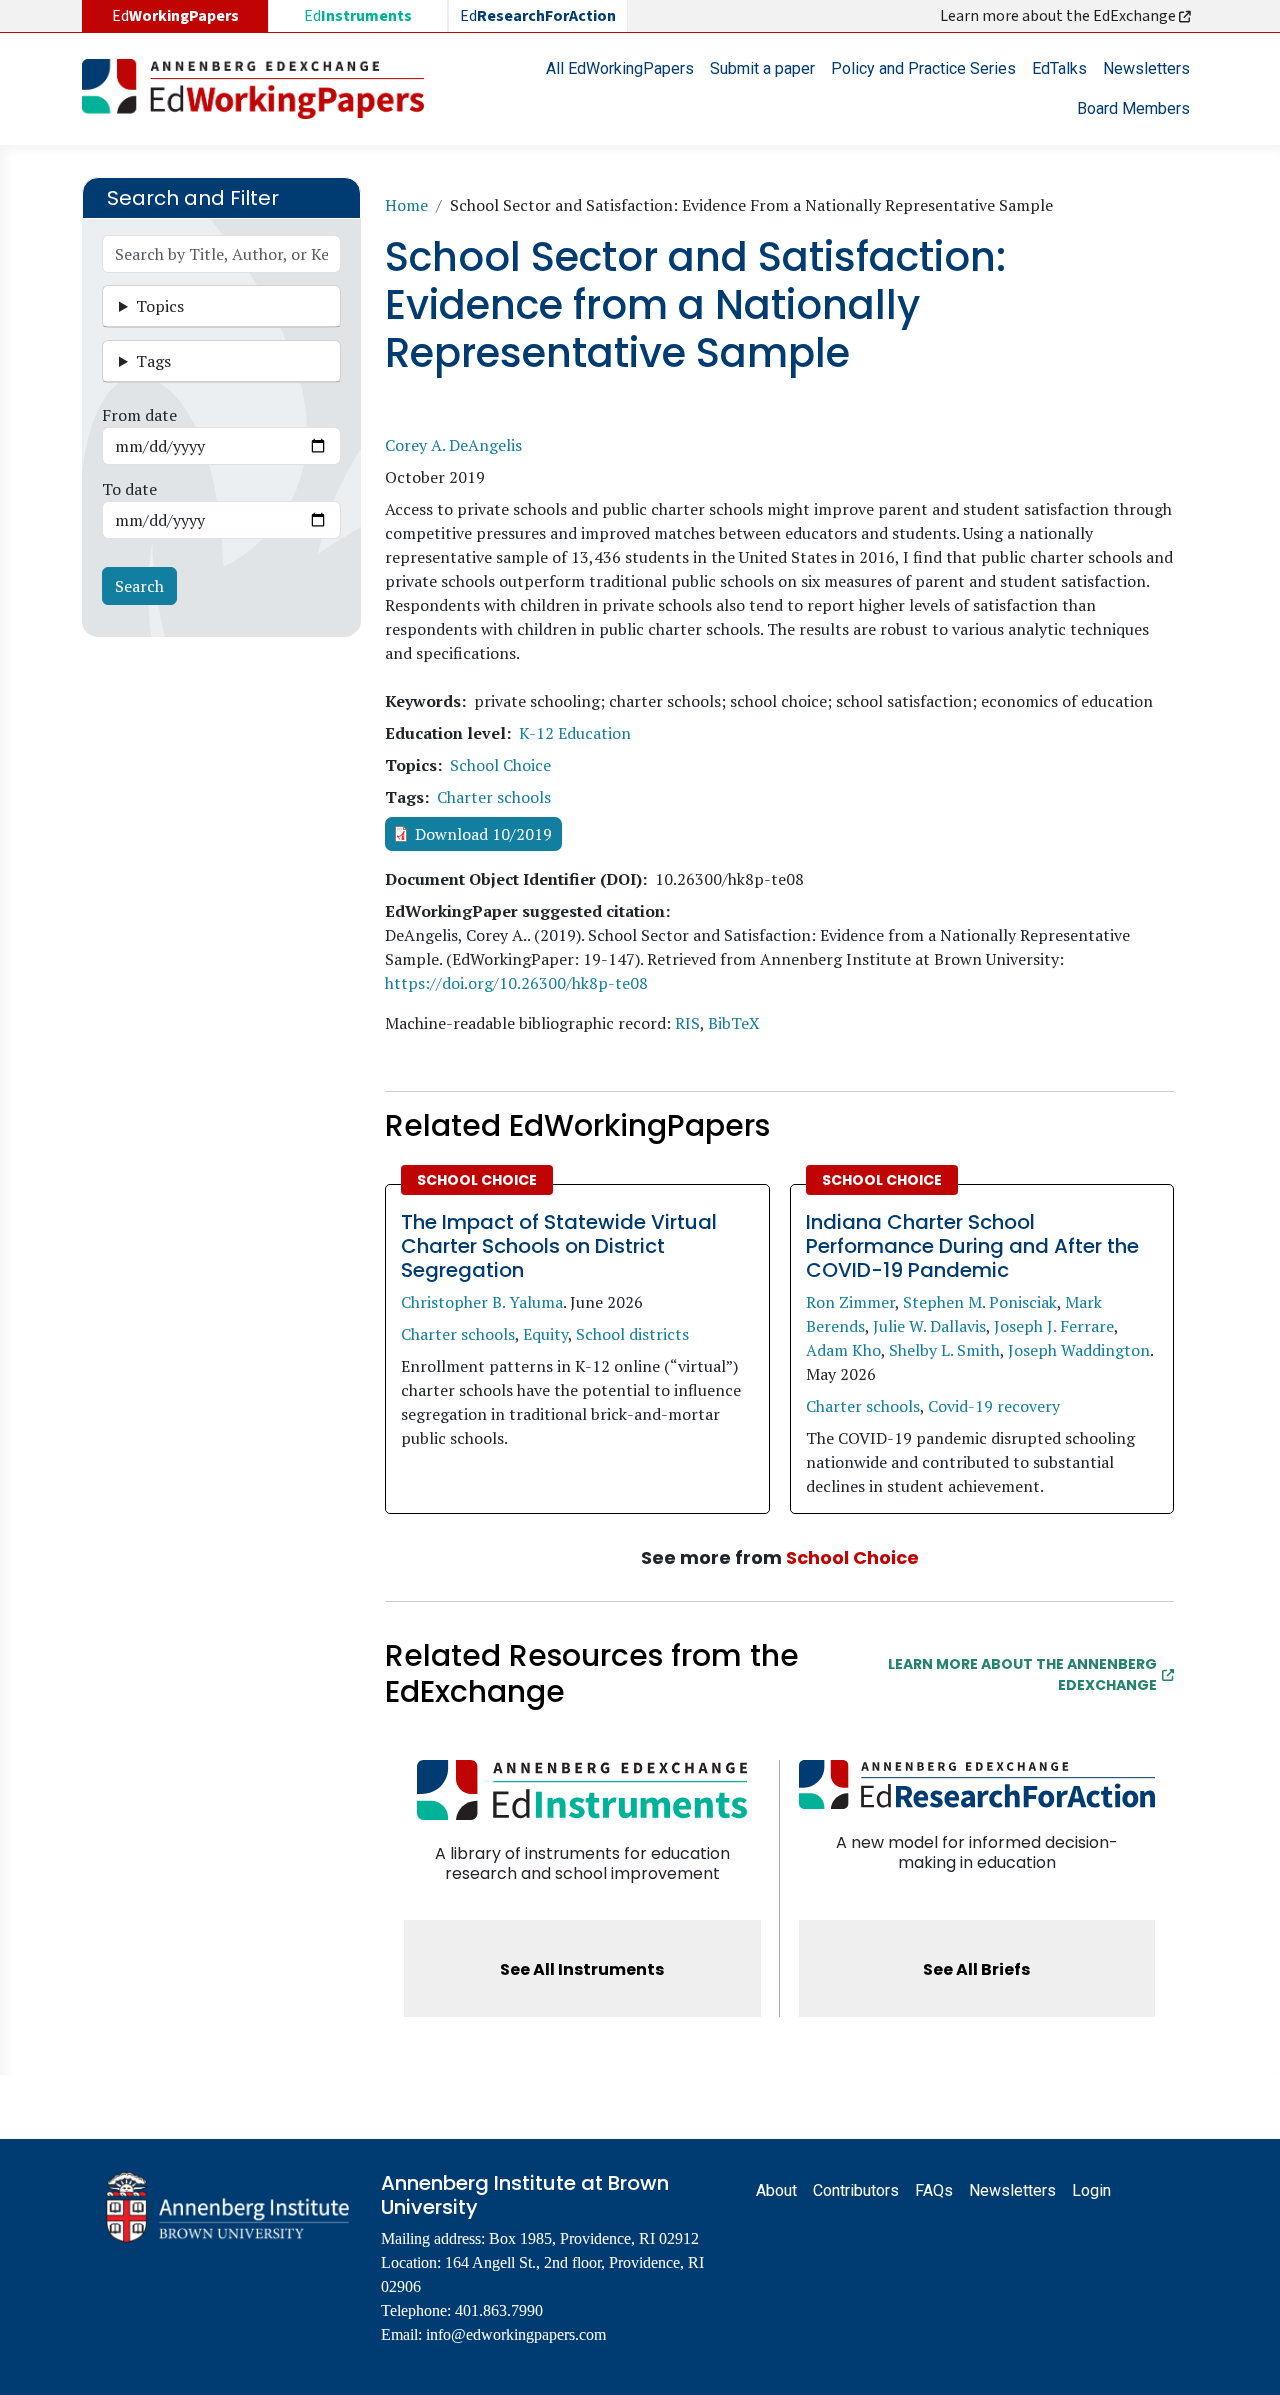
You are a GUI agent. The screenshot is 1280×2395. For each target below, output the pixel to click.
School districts (632, 1334)
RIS (687, 1023)
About (776, 2190)
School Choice (500, 765)
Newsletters (1146, 68)
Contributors (856, 2190)
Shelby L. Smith (944, 1350)
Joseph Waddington (1079, 1350)
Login (1091, 2190)
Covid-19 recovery (994, 1406)
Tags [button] (153, 361)
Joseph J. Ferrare (1054, 1326)
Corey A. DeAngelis (453, 445)
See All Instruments (582, 1969)
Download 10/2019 (483, 834)
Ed (358, 16)
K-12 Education (575, 733)
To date (129, 489)
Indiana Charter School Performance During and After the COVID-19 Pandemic (972, 1246)
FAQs (934, 2190)
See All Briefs (976, 1969)
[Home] (261, 89)
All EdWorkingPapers (620, 68)
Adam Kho (843, 1350)
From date (139, 415)
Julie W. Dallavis (929, 1326)
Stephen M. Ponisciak (980, 1302)
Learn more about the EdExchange (1059, 16)
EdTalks (1059, 68)
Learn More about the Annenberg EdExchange (1022, 1674)
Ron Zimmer (850, 1302)
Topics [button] (160, 306)
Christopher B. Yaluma (482, 1302)
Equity (545, 1334)
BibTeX (734, 1023)
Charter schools (494, 797)
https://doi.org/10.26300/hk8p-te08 (516, 983)
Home (406, 205)
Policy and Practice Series (923, 68)
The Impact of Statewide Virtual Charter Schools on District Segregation (559, 1246)
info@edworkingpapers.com (516, 2334)
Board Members (1133, 108)
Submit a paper (762, 68)
